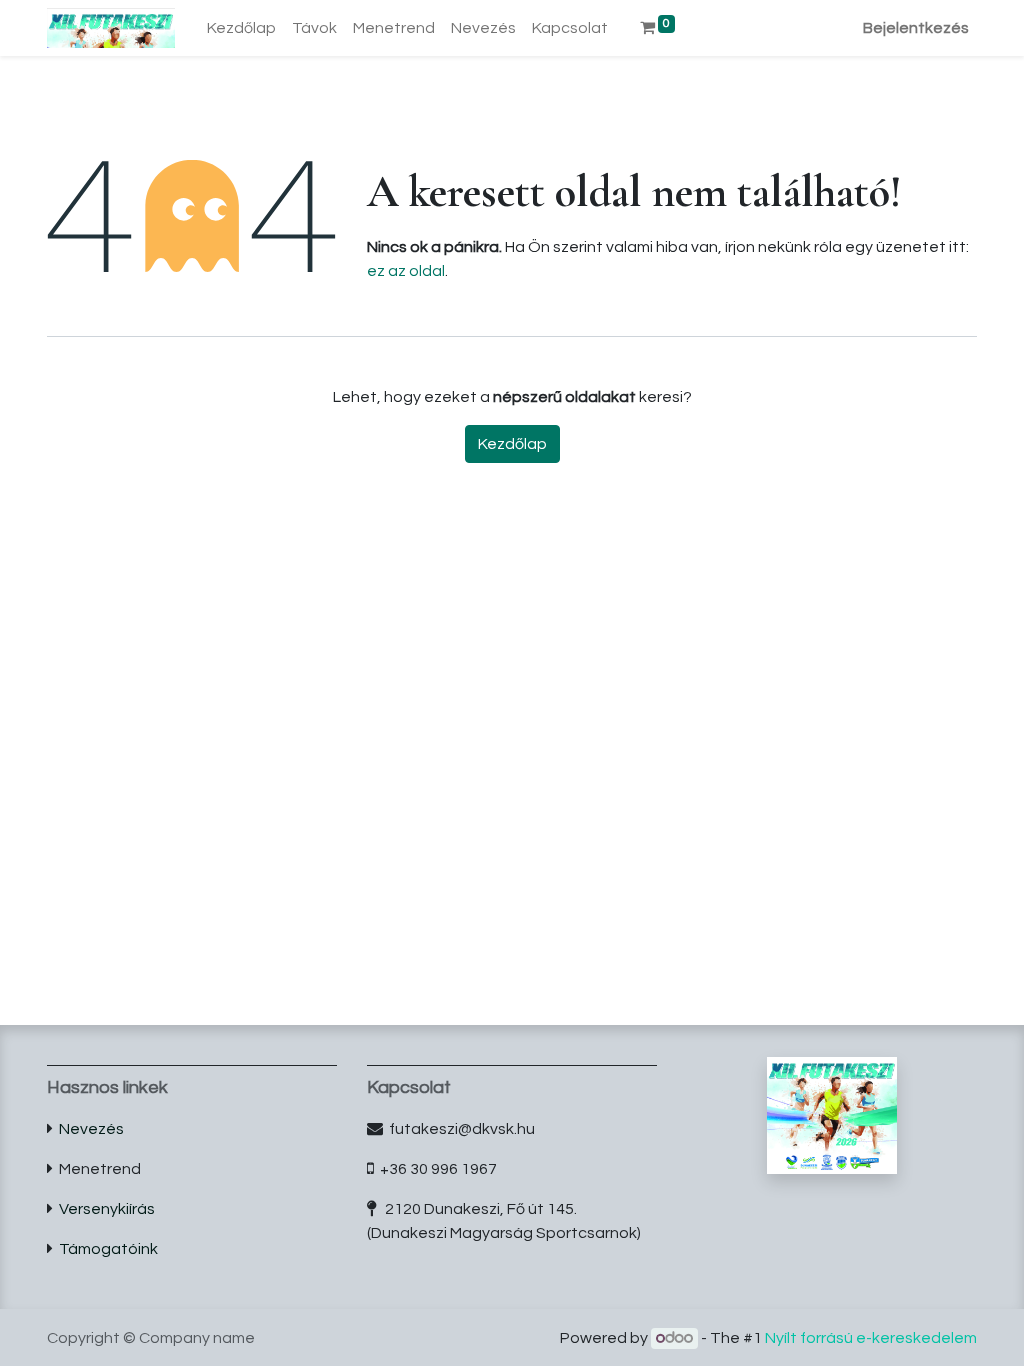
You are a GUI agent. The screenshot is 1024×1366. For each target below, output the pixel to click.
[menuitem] (241, 28)
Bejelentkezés (916, 28)
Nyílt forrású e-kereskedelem (871, 1338)
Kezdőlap (512, 444)
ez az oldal (406, 271)
